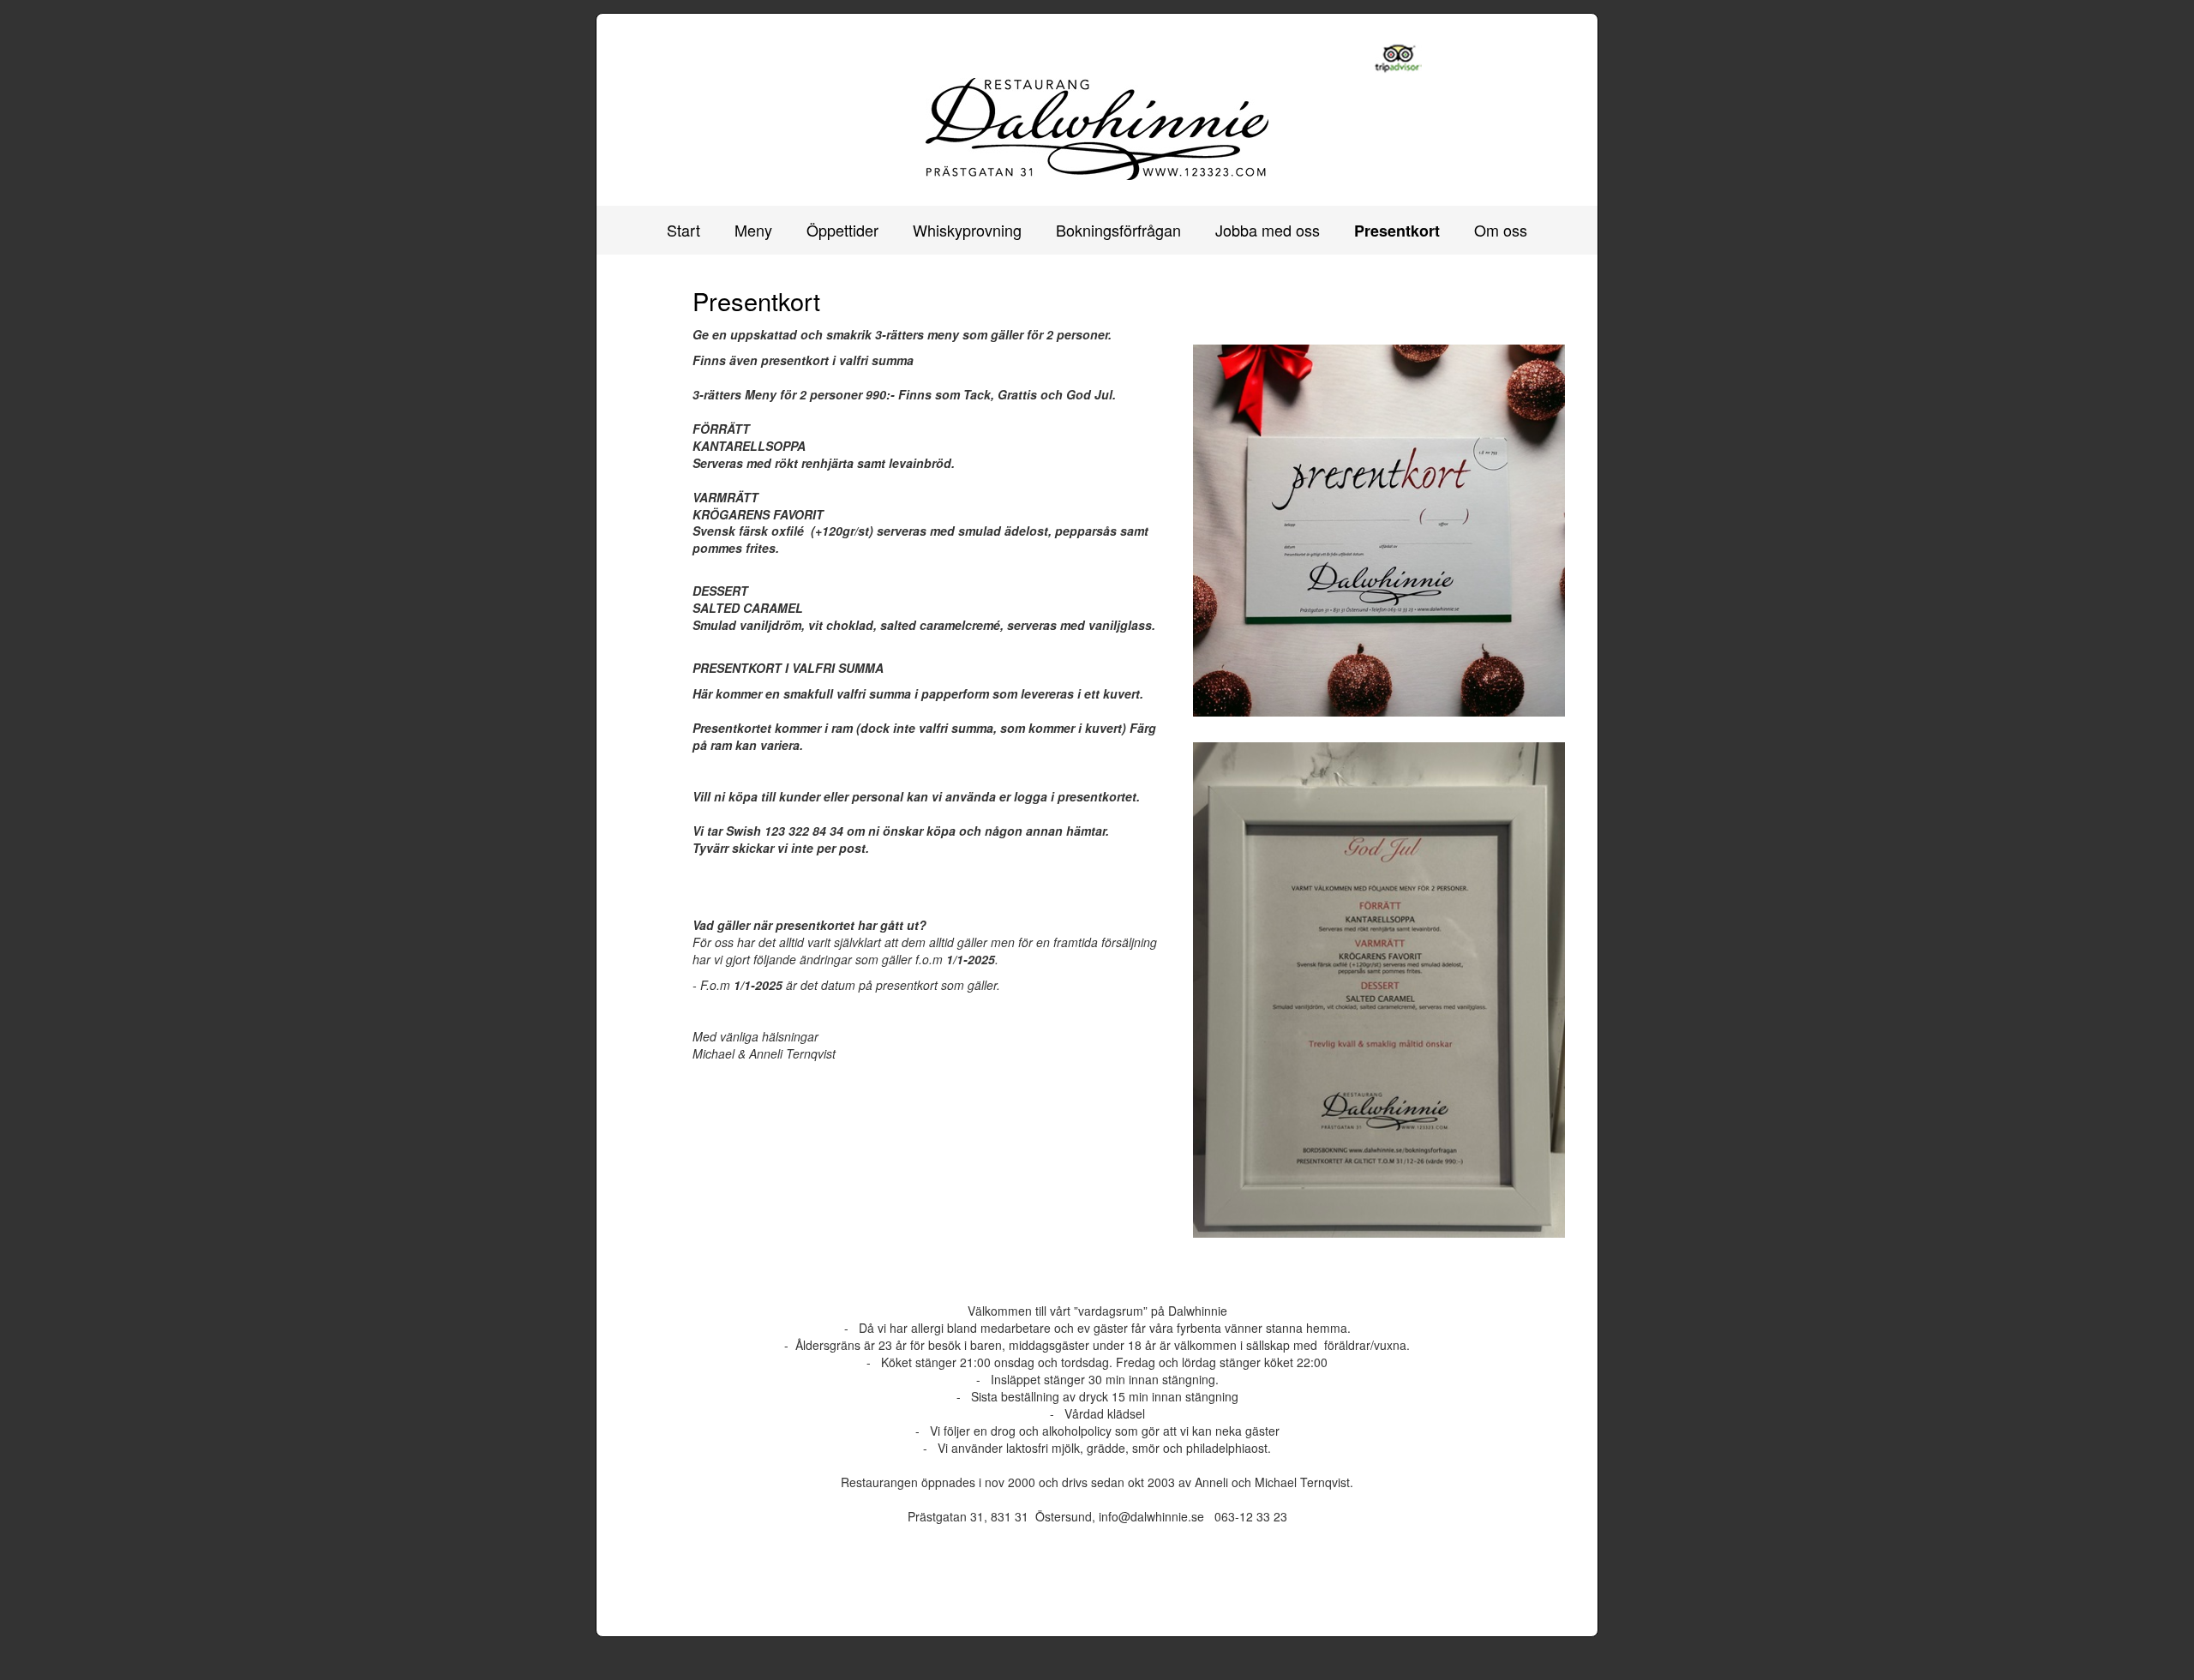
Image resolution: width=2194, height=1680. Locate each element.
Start (683, 230)
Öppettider (842, 230)
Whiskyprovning (967, 230)
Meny (753, 230)
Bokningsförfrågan (1118, 230)
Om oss (1501, 230)
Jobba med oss (1268, 230)
